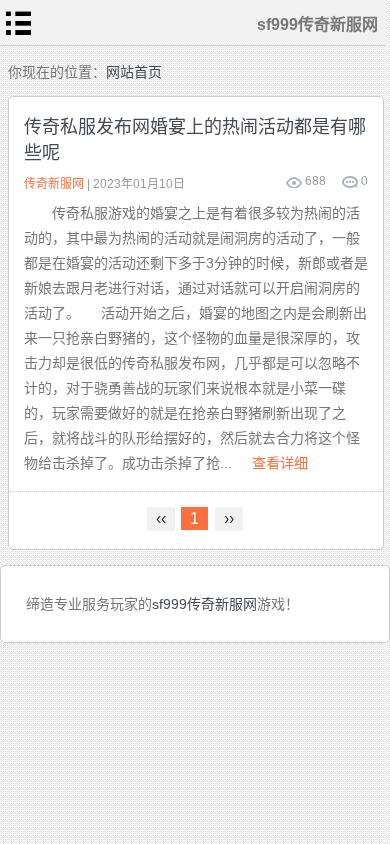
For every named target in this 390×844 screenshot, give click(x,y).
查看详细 (280, 463)
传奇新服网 (54, 184)
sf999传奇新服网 (204, 604)
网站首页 (134, 72)
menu (19, 23)
